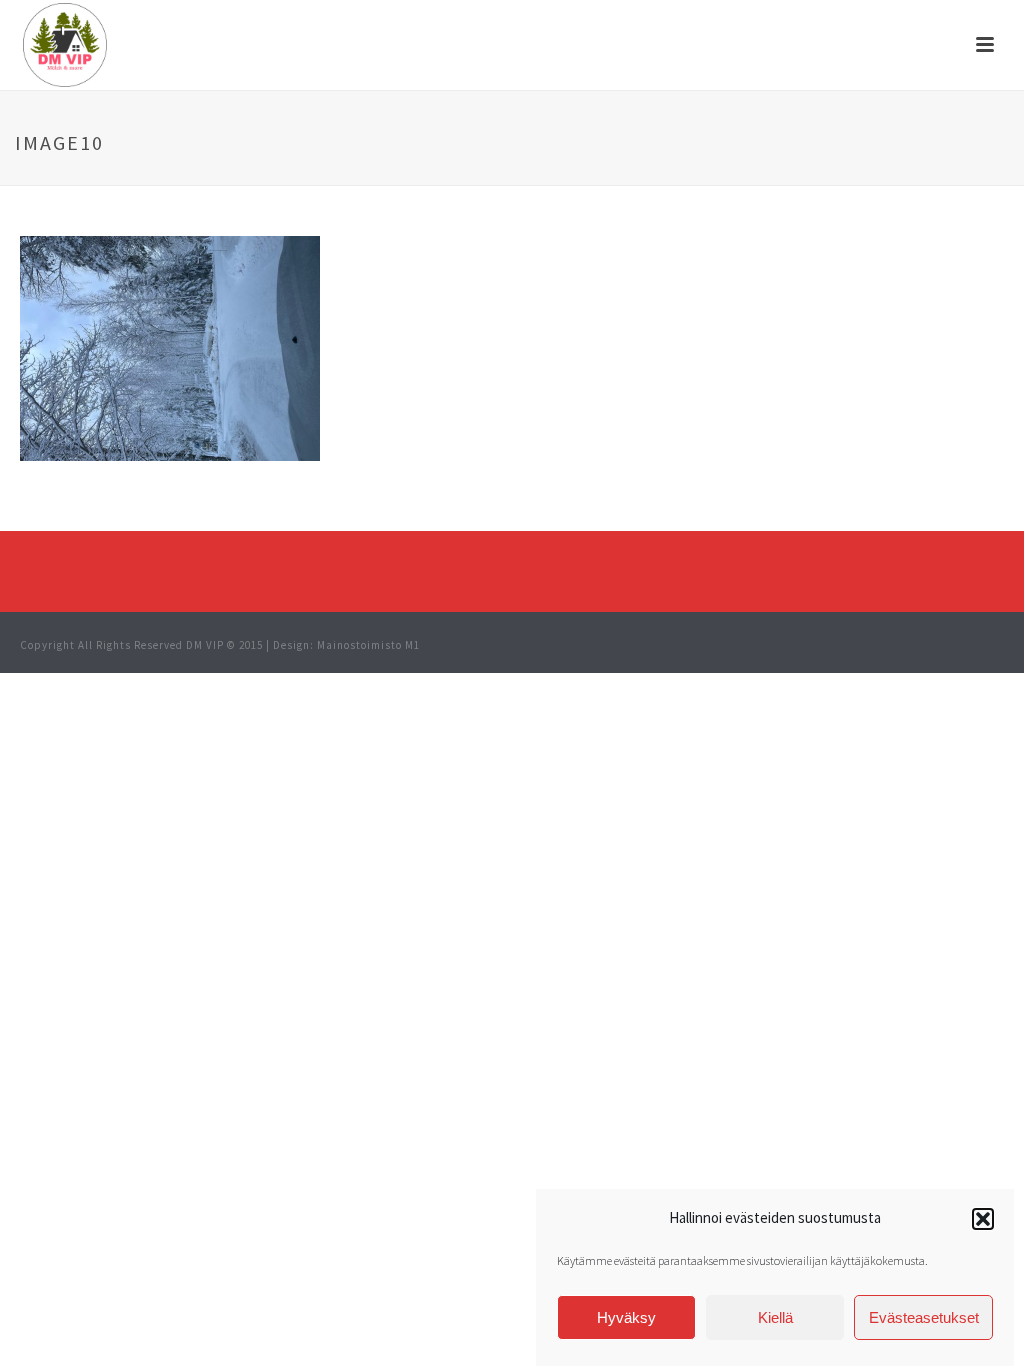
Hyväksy (626, 1317)
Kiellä (775, 1317)
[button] (983, 1219)
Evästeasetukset (924, 1317)
